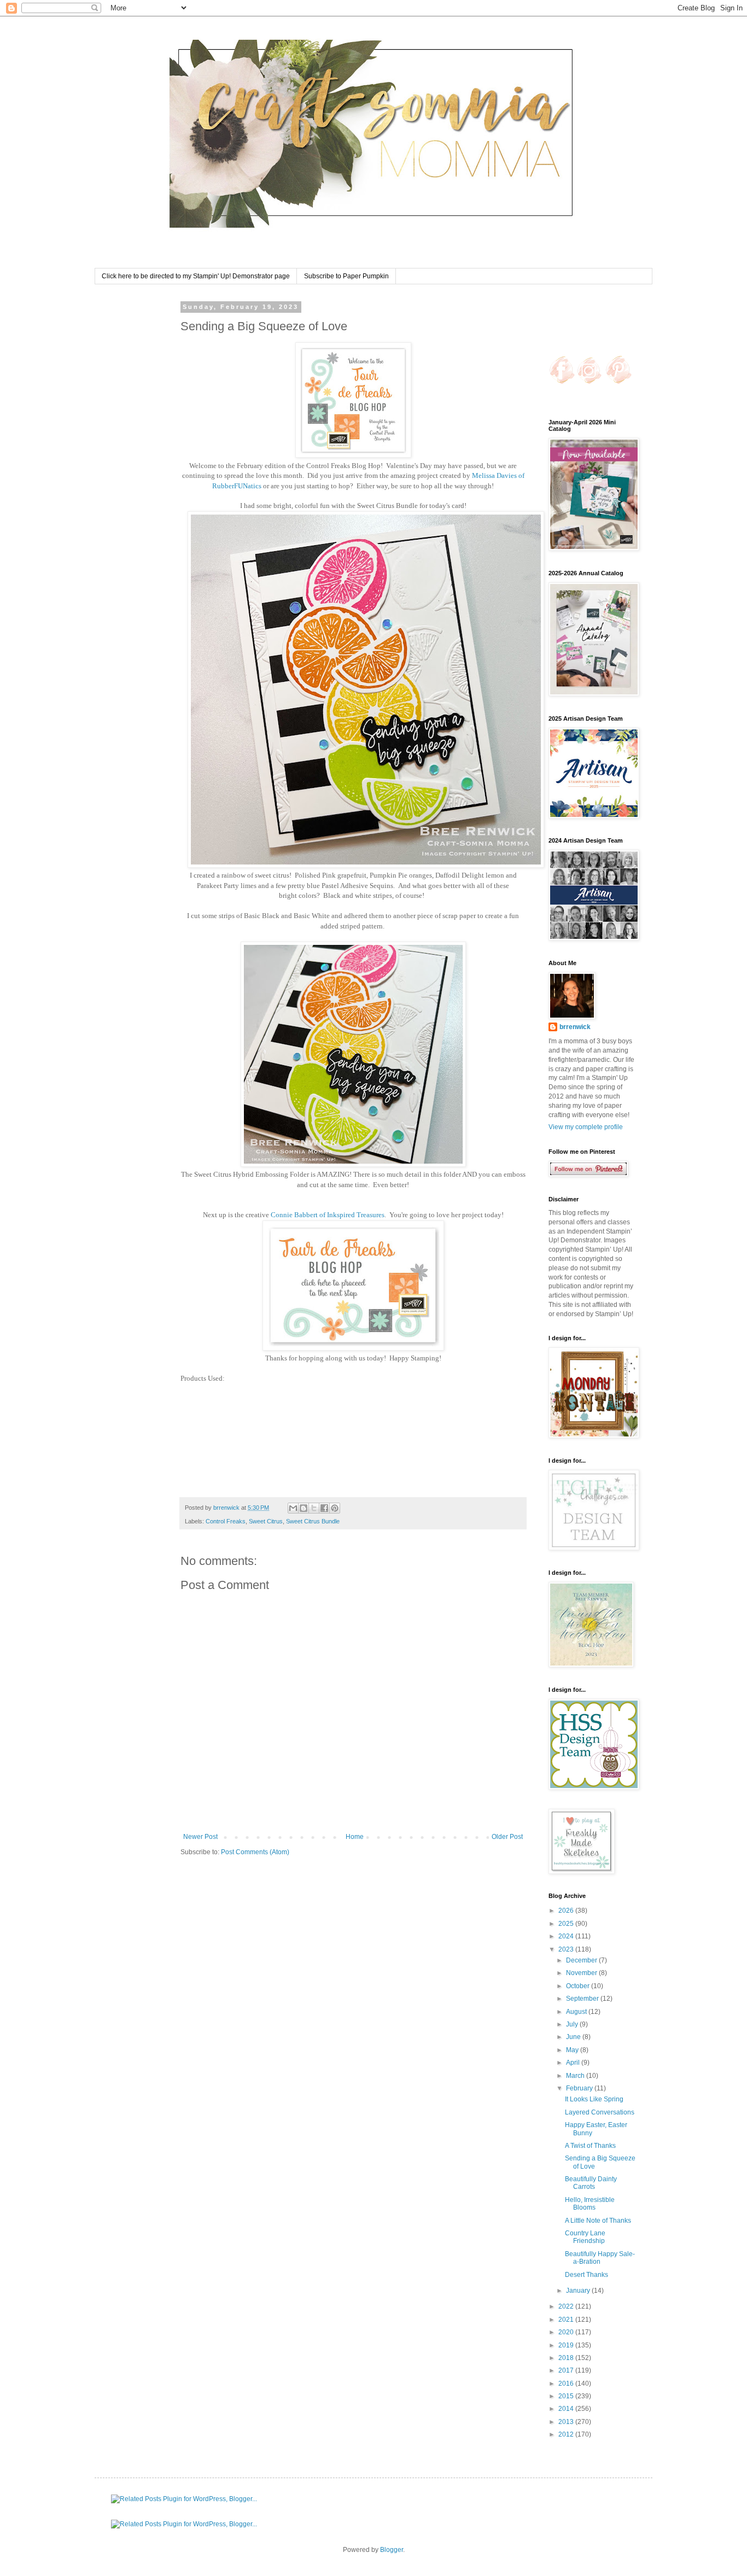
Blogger (392, 2550)
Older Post (507, 1837)
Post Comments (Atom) (255, 1852)
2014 (567, 2409)
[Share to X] (314, 1508)
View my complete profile (586, 1127)
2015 (567, 2396)
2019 (567, 2345)
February (580, 2088)
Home (355, 1837)
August (577, 2012)
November (582, 1973)
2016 (567, 2384)
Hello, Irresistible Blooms (590, 2204)
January (579, 2291)
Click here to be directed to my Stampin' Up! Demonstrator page (196, 276)
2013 (567, 2422)
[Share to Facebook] (324, 1508)
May (573, 2050)
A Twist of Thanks (590, 2146)
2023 (567, 1949)
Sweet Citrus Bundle (313, 1521)
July (573, 2024)
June (574, 2037)
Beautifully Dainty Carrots (591, 2183)
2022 (567, 2306)
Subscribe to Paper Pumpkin (346, 276)
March (576, 2076)
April (574, 2063)
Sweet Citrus (266, 1521)
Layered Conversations (600, 2112)
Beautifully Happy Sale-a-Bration (600, 2258)
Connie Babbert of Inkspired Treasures (328, 1215)
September (583, 1999)
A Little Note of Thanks (598, 2221)
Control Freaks (226, 1521)
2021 (567, 2320)
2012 (567, 2434)
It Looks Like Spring (594, 2099)
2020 (567, 2332)
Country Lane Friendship (585, 2237)
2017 (567, 2370)
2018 (567, 2358)
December (582, 1960)
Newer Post (200, 1837)
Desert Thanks (586, 2275)
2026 (567, 1911)
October (579, 1986)
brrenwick (575, 1027)
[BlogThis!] (304, 1508)
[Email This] (293, 1508)
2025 (567, 1924)
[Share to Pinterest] (335, 1508)
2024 (567, 1936)
